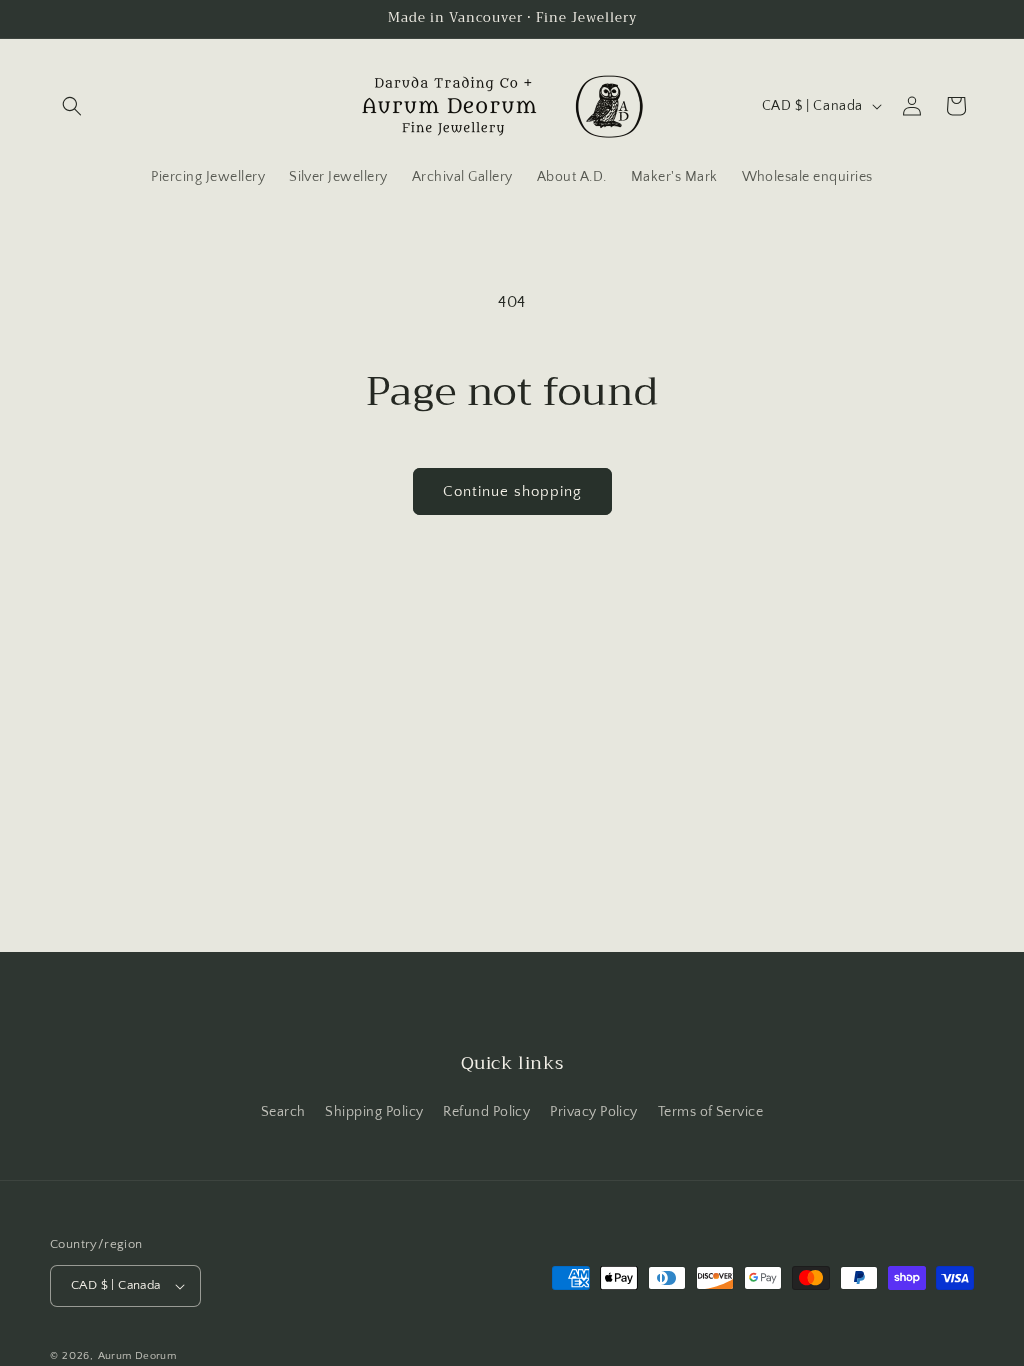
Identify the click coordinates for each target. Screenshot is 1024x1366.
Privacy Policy (594, 1112)
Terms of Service (711, 1112)
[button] (72, 106)
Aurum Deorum (137, 1356)
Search (283, 1112)
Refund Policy (486, 1112)
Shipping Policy (374, 1112)
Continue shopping (512, 491)
